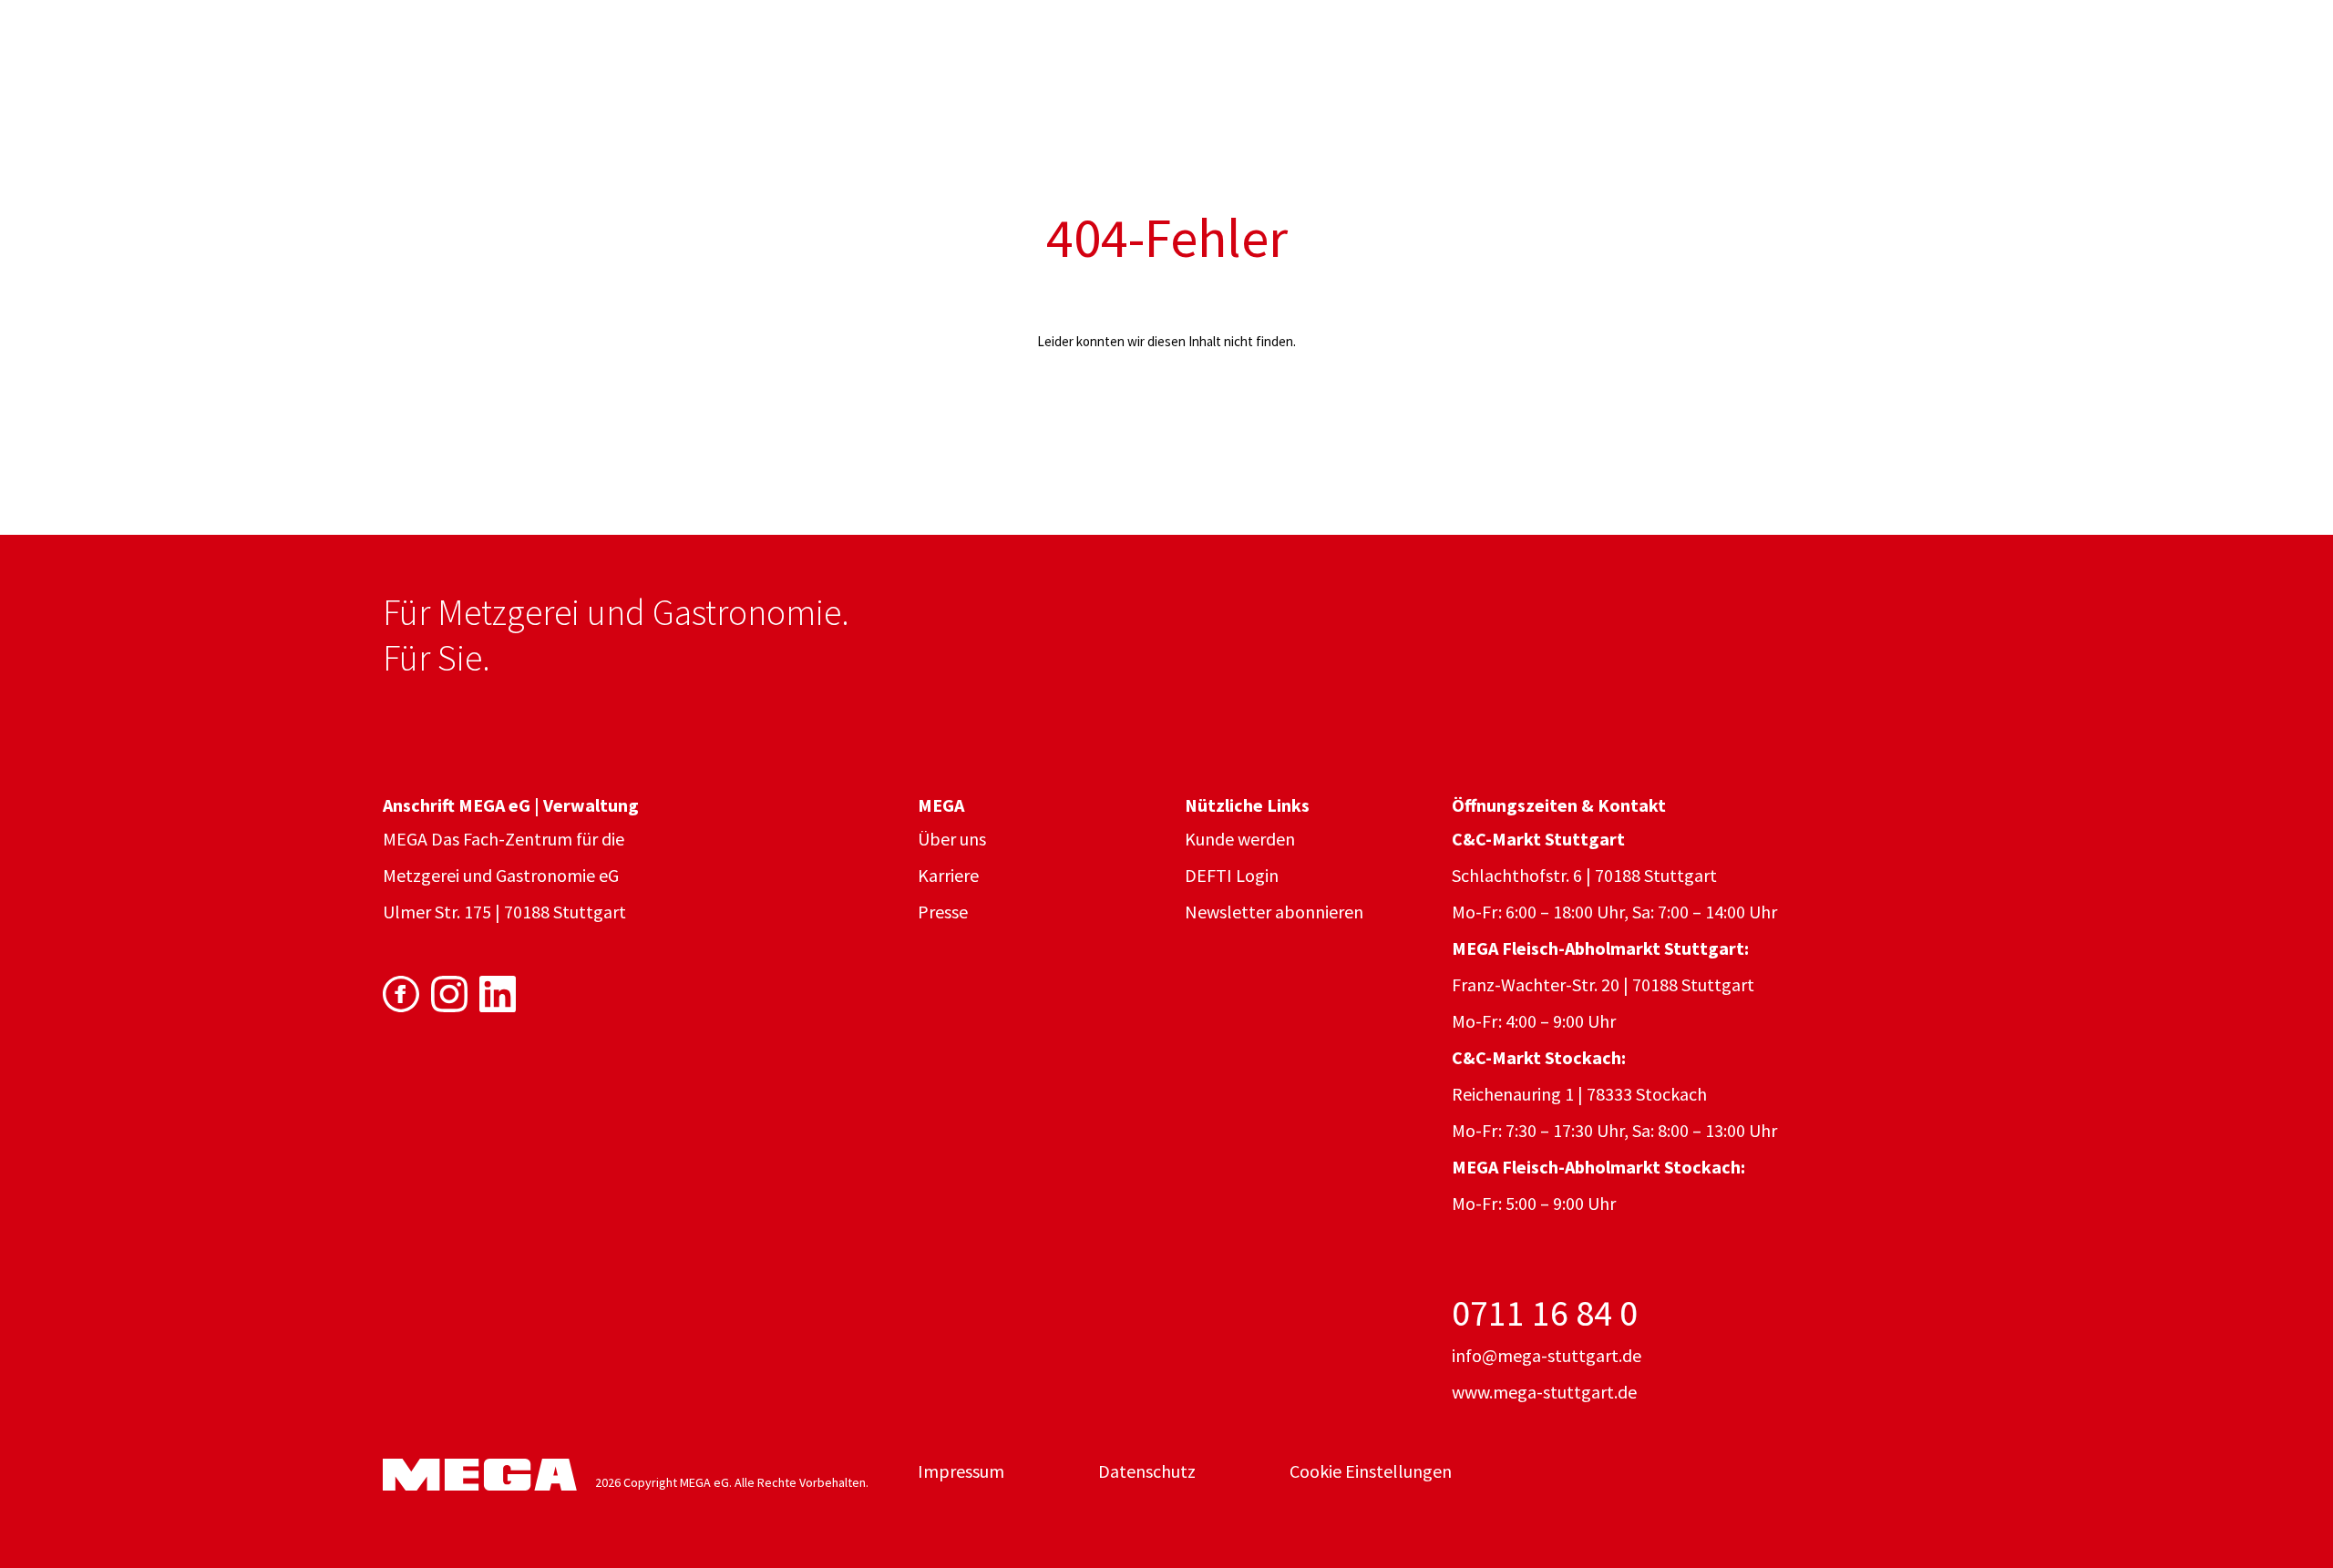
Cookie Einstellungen (1371, 1471)
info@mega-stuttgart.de (1547, 1355)
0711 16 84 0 (1545, 1313)
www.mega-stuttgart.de (1544, 1392)
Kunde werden (1240, 839)
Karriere (948, 875)
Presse (943, 912)
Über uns (952, 839)
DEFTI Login (1232, 875)
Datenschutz (1147, 1471)
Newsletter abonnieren (1274, 912)
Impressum (961, 1471)
